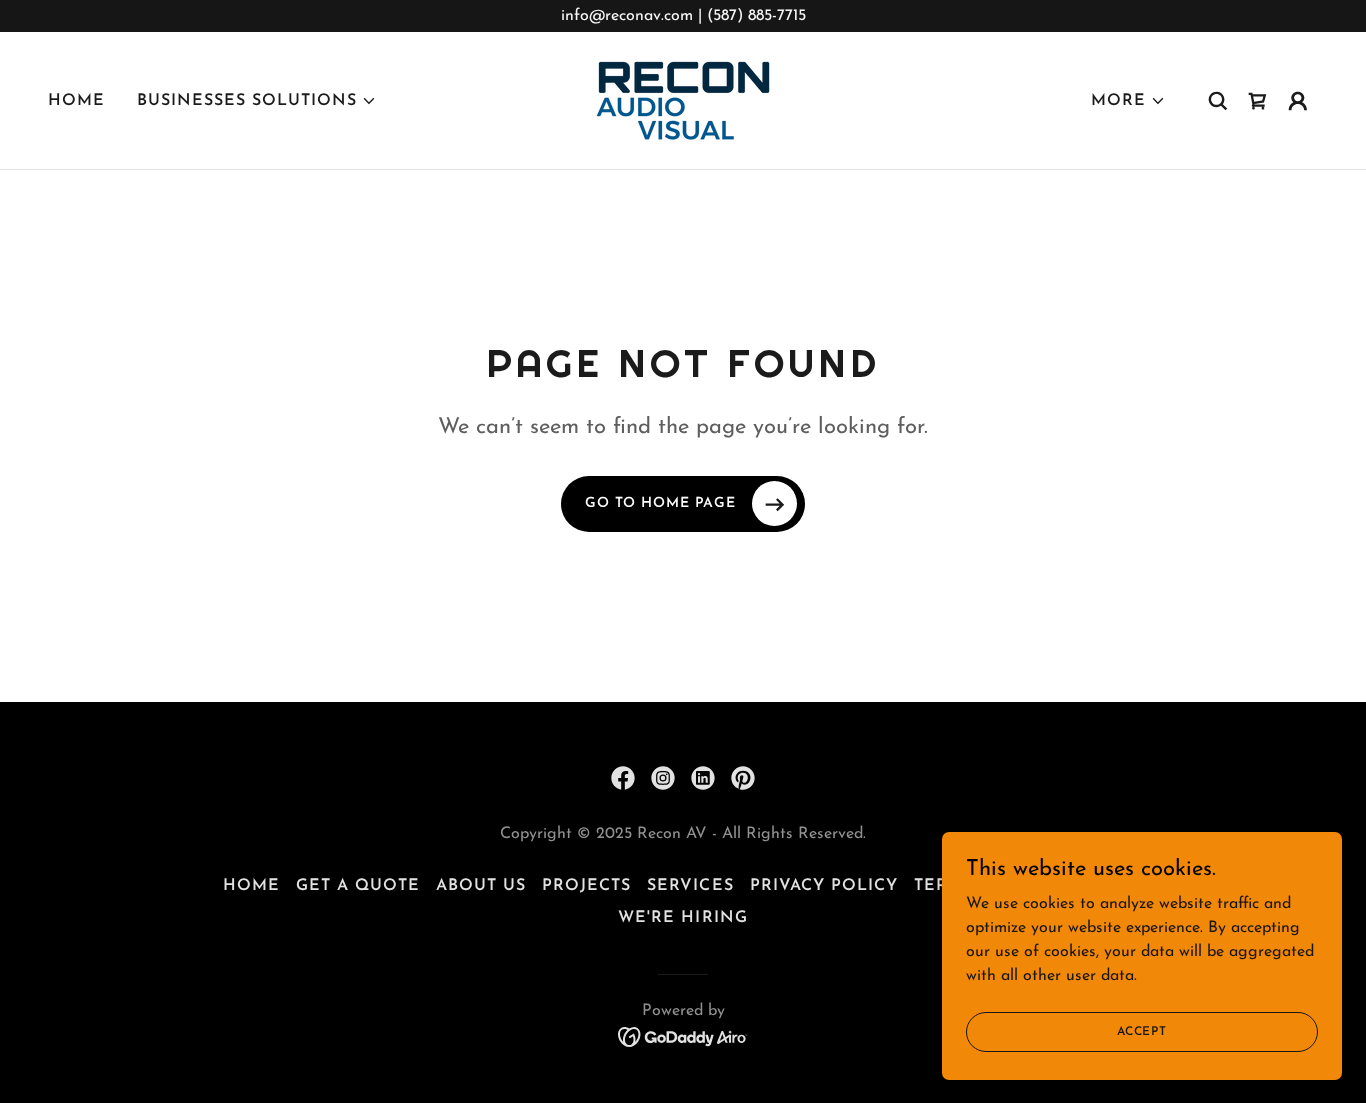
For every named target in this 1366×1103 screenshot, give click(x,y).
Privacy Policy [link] (824, 886)
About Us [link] (481, 886)
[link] (683, 100)
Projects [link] (586, 886)
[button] (257, 101)
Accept (1142, 1031)
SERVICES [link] (690, 886)
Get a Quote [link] (358, 886)
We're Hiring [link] (682, 918)
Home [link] (76, 101)
